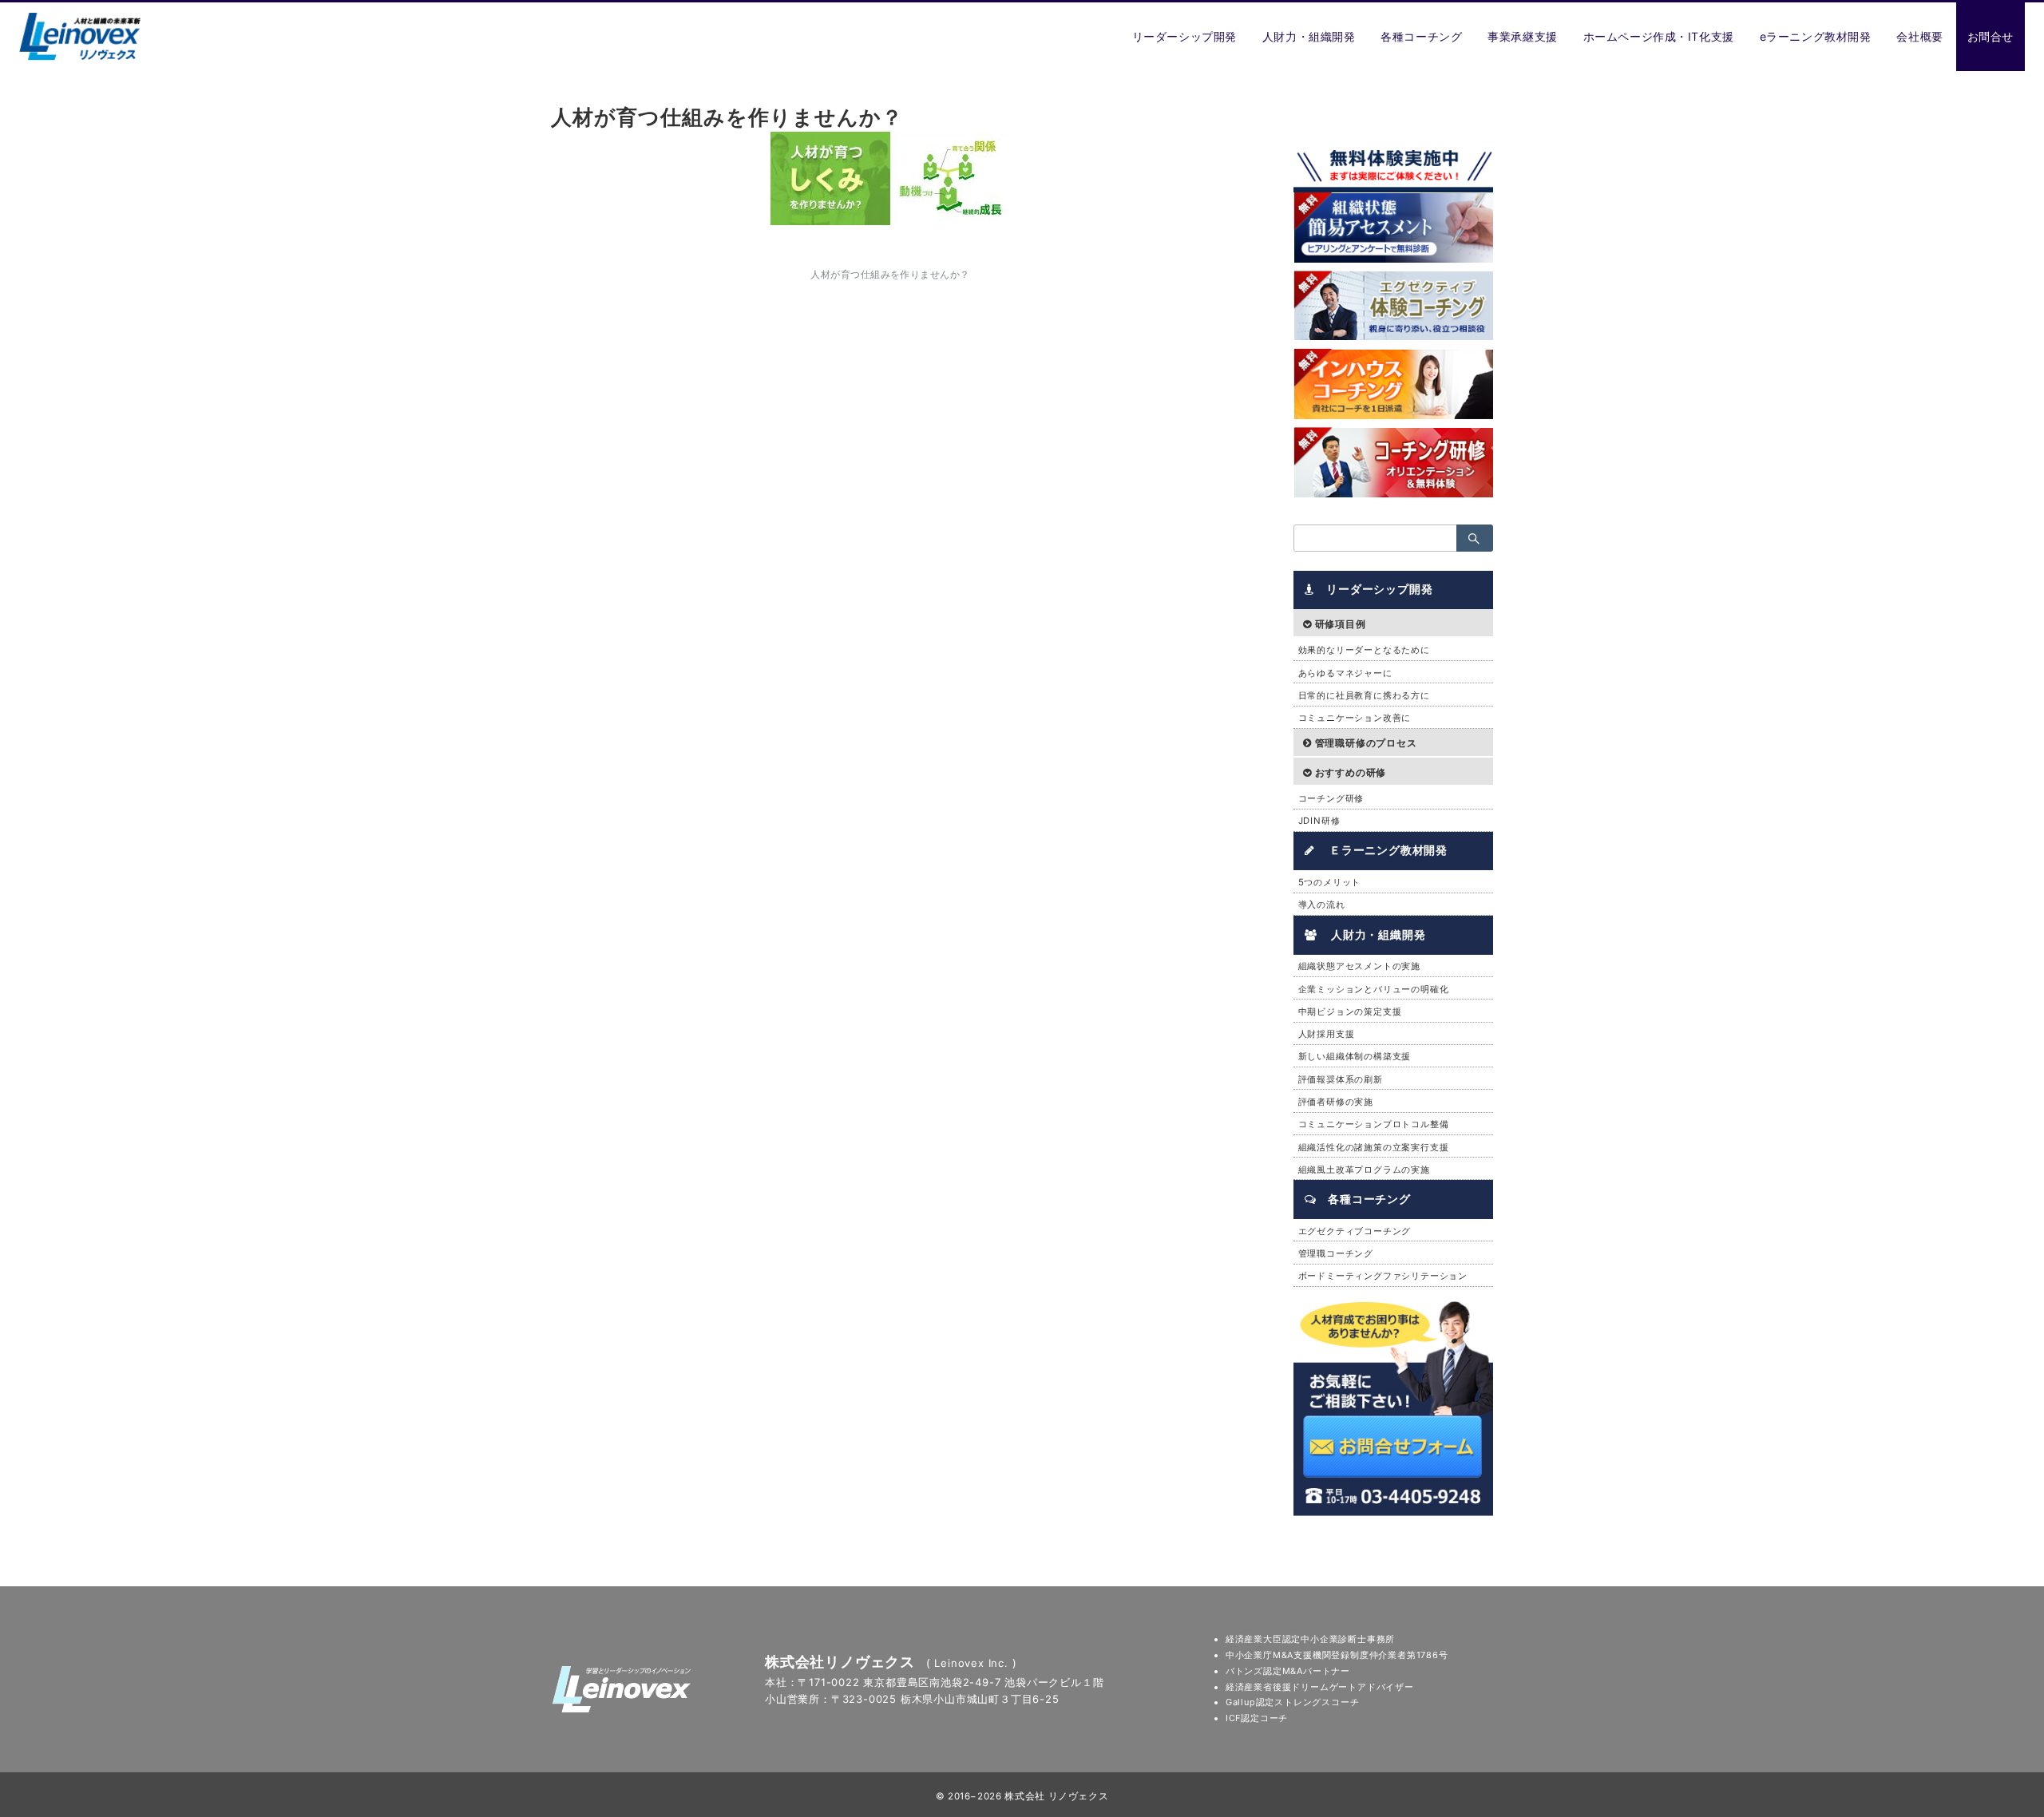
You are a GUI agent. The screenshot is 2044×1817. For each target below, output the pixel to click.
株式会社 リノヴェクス (1056, 1796)
